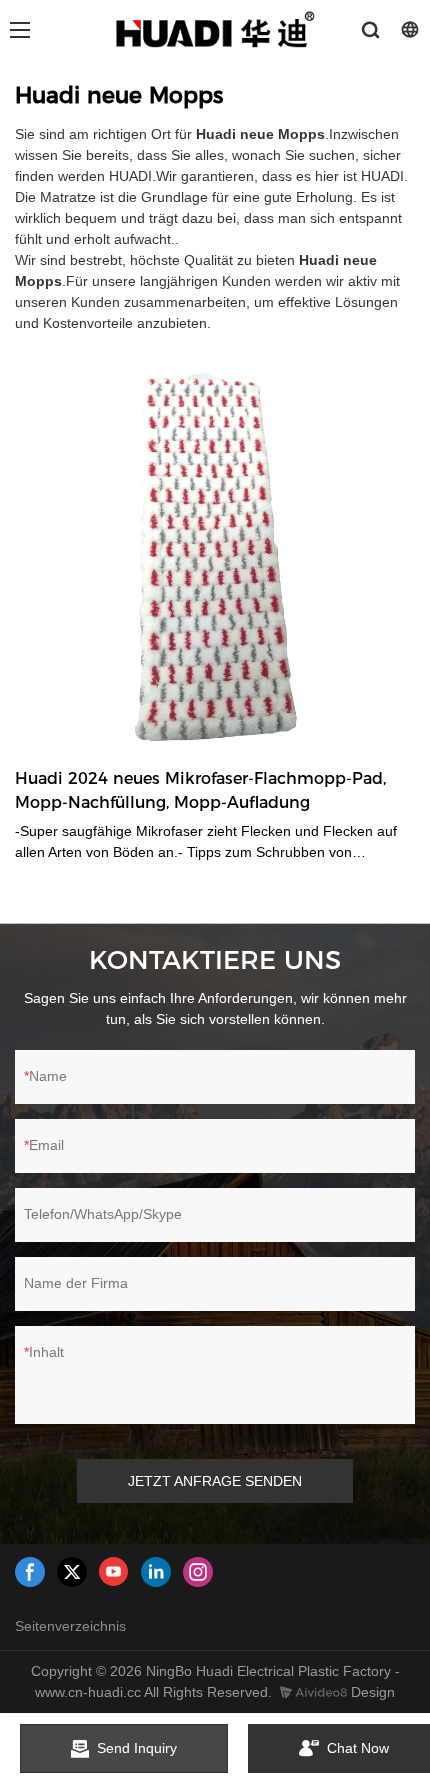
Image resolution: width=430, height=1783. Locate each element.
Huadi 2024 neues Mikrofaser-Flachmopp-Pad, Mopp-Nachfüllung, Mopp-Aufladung (200, 790)
